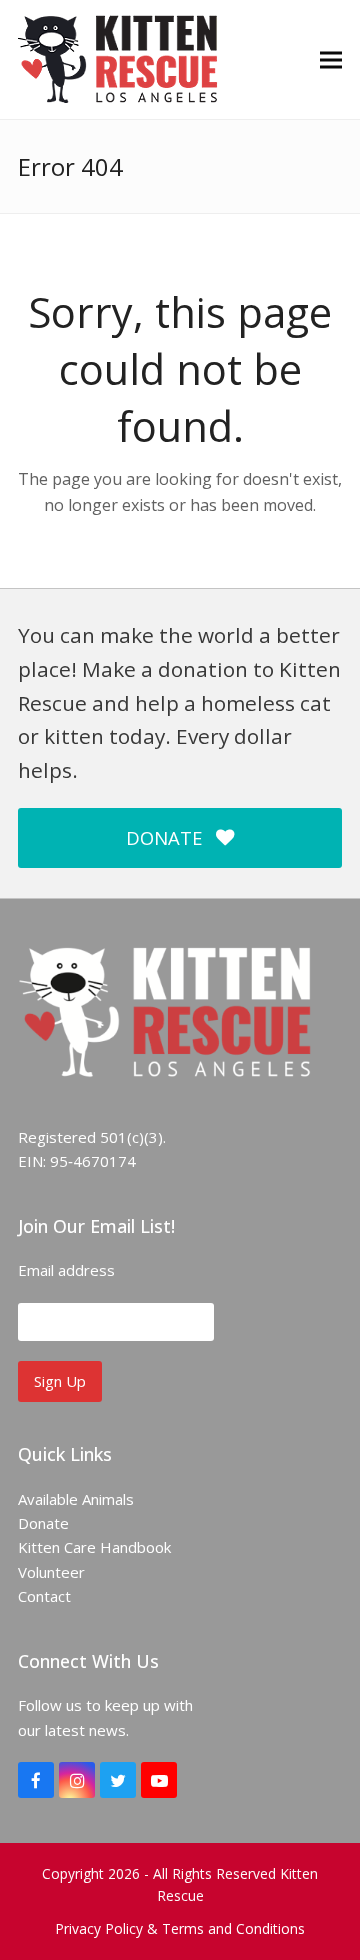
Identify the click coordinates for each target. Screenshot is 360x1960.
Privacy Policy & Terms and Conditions (180, 1928)
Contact (44, 1596)
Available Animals (76, 1499)
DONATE (164, 837)
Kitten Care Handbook (94, 1547)
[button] (331, 59)
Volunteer (51, 1572)
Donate (43, 1523)
